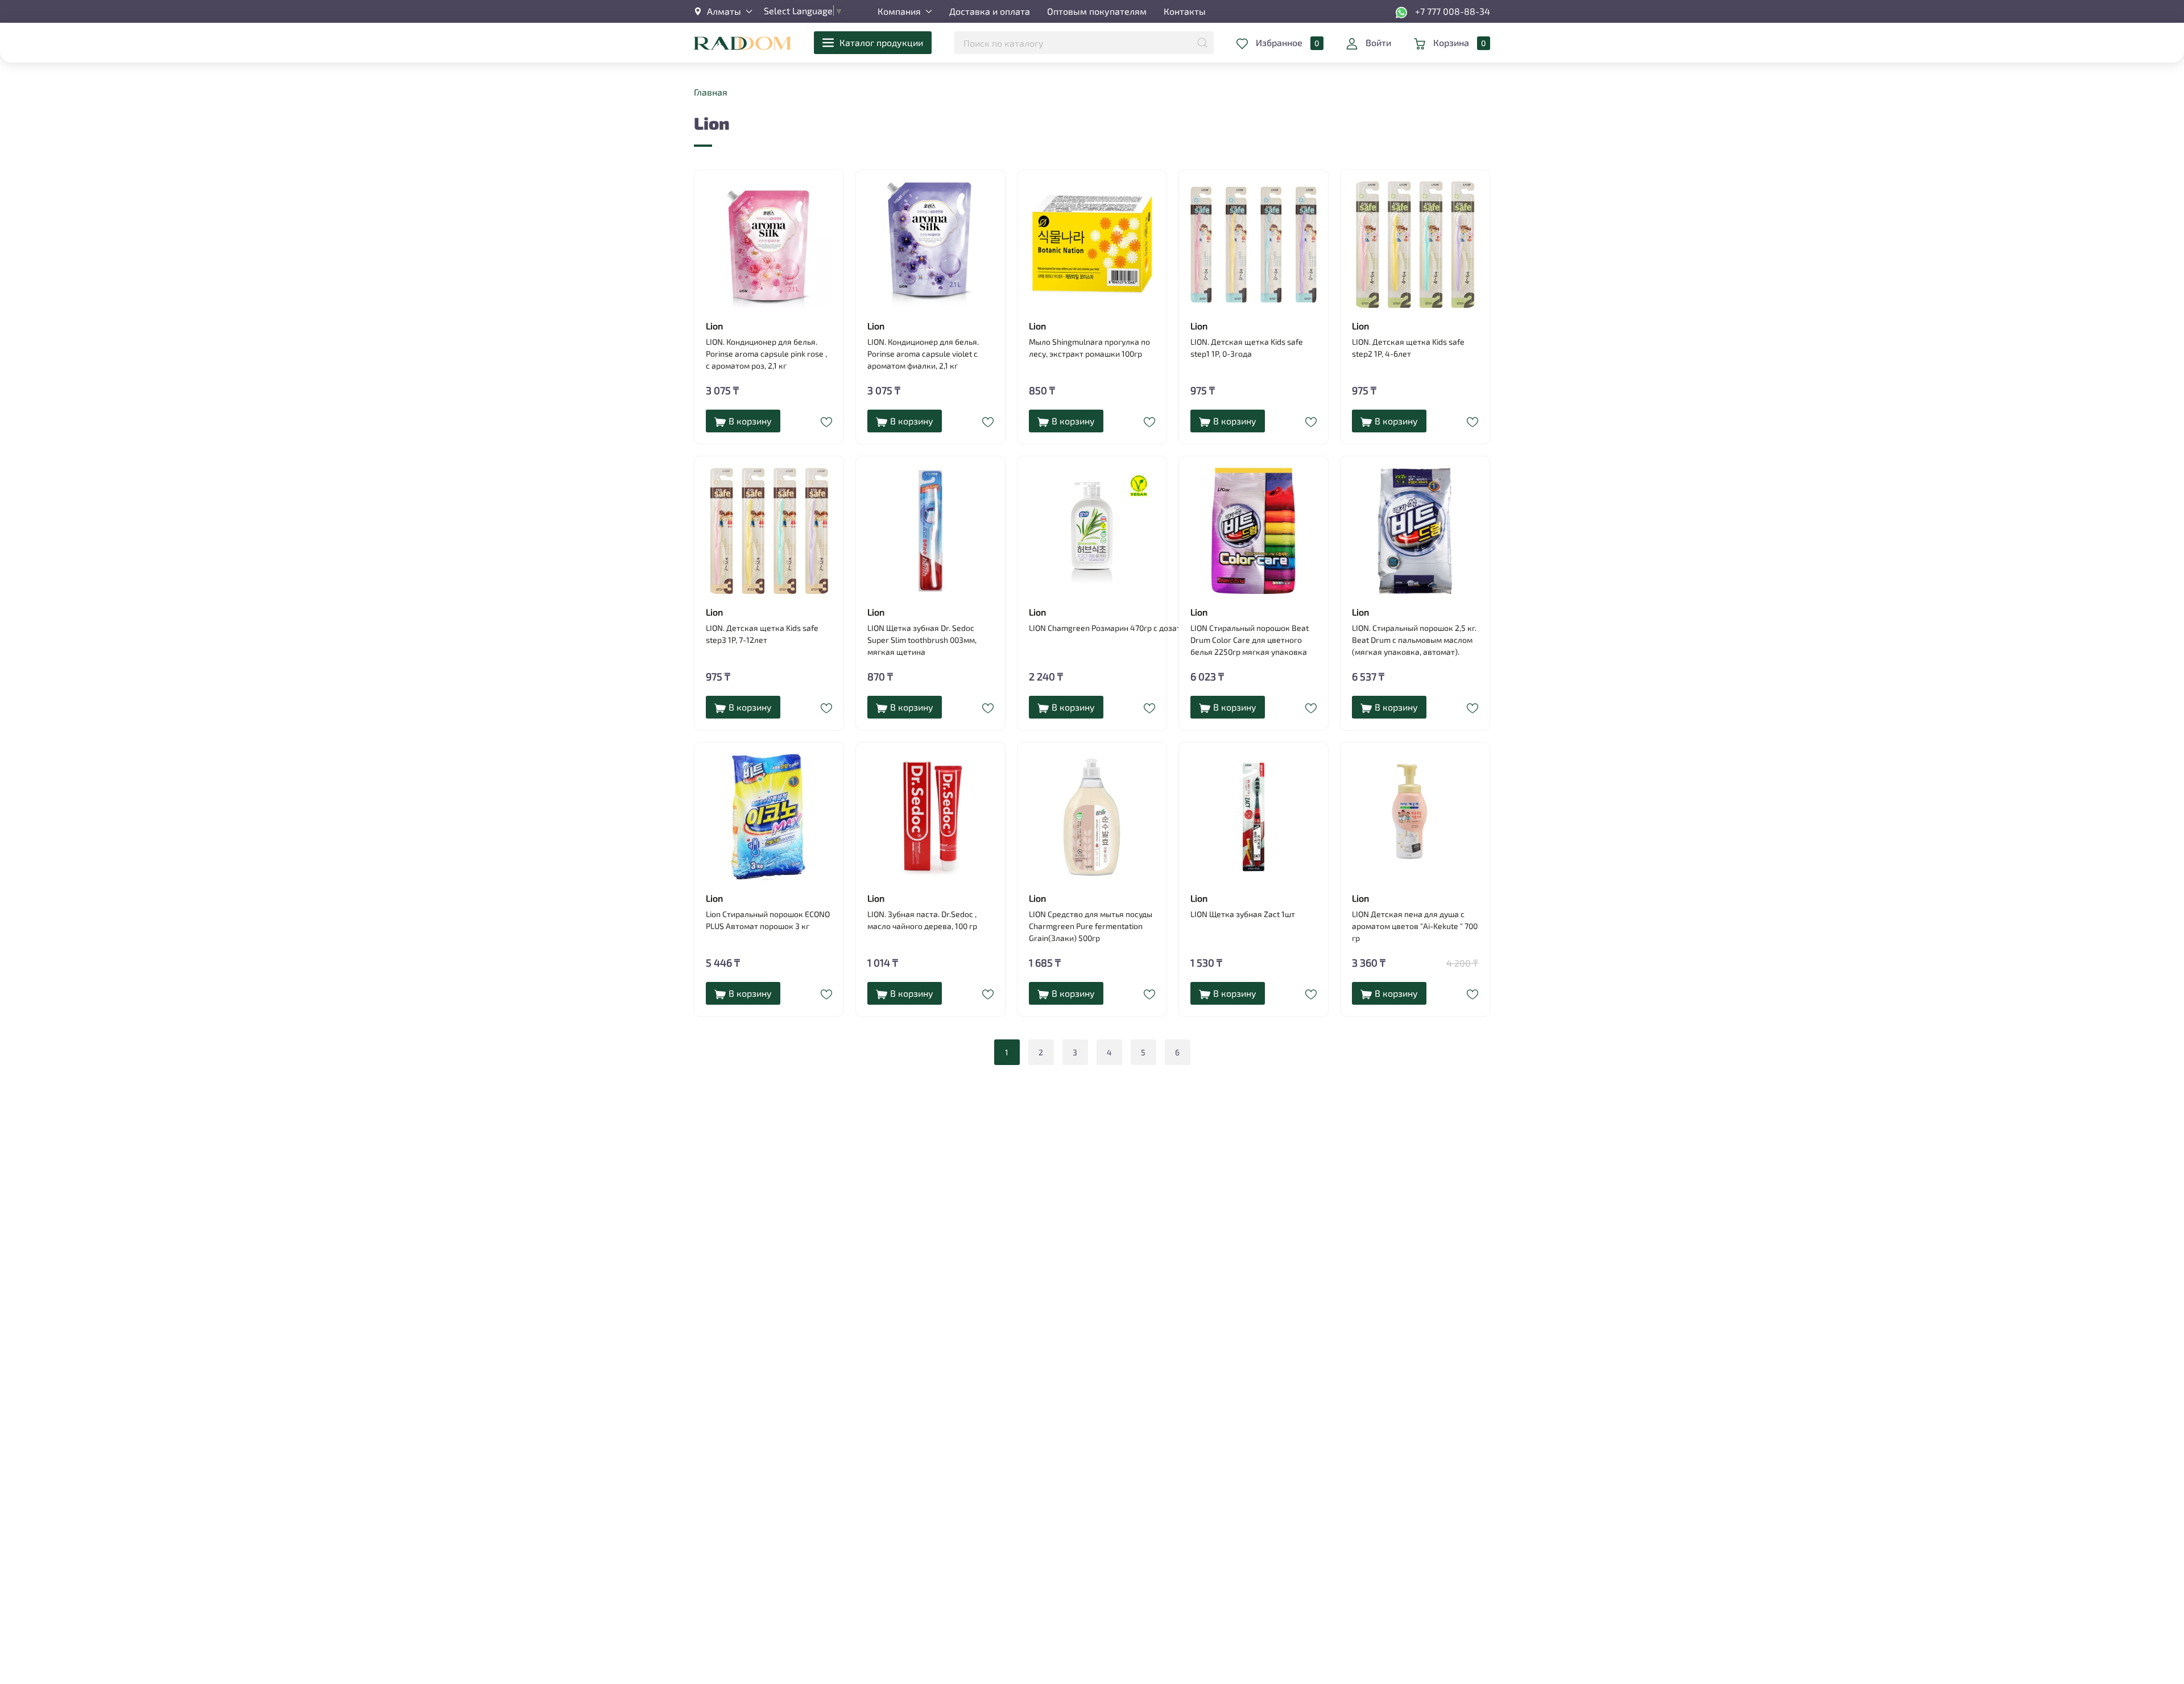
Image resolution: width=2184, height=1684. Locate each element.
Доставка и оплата (990, 11)
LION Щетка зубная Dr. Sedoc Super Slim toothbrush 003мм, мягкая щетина (922, 640)
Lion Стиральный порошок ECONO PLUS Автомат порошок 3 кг (768, 920)
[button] (723, 11)
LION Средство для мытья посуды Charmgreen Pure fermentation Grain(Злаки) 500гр (1091, 926)
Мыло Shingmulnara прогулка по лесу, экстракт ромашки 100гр (1089, 348)
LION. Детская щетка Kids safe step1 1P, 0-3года (1247, 348)
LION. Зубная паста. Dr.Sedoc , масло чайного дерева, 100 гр (922, 920)
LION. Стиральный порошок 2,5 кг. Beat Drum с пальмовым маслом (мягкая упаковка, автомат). (1414, 640)
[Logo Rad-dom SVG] (743, 42)
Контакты (1185, 11)
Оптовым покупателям (1097, 11)
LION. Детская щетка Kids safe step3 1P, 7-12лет (762, 634)
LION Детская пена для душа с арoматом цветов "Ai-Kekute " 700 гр (1415, 926)
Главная (711, 92)
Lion (714, 326)
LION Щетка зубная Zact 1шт (1243, 914)
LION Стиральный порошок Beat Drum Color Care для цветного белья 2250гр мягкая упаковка (1250, 640)
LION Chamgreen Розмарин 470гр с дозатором (1092, 628)
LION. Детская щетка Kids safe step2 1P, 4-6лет (1408, 348)
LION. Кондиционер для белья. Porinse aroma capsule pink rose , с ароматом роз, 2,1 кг (766, 354)
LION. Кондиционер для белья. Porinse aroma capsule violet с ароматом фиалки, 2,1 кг (923, 354)
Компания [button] (899, 11)
